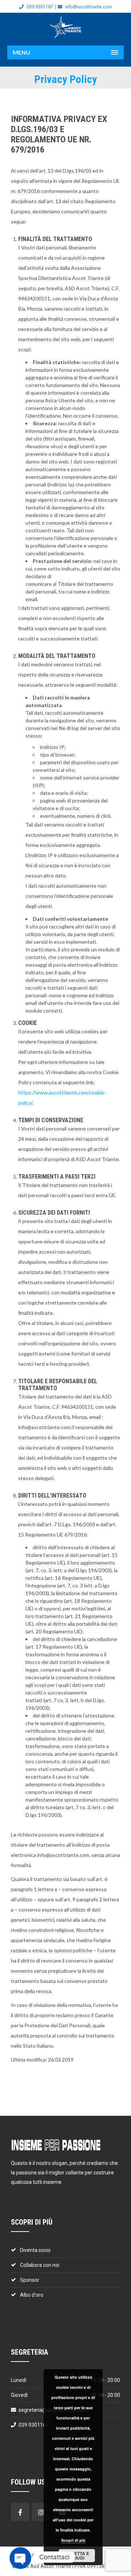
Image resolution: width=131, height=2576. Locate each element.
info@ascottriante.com (89, 7)
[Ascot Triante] (65, 27)
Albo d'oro (32, 2295)
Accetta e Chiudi (77, 2556)
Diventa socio (35, 2250)
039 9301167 (40, 7)
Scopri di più (73, 2540)
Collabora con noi (40, 2265)
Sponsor (30, 2280)
